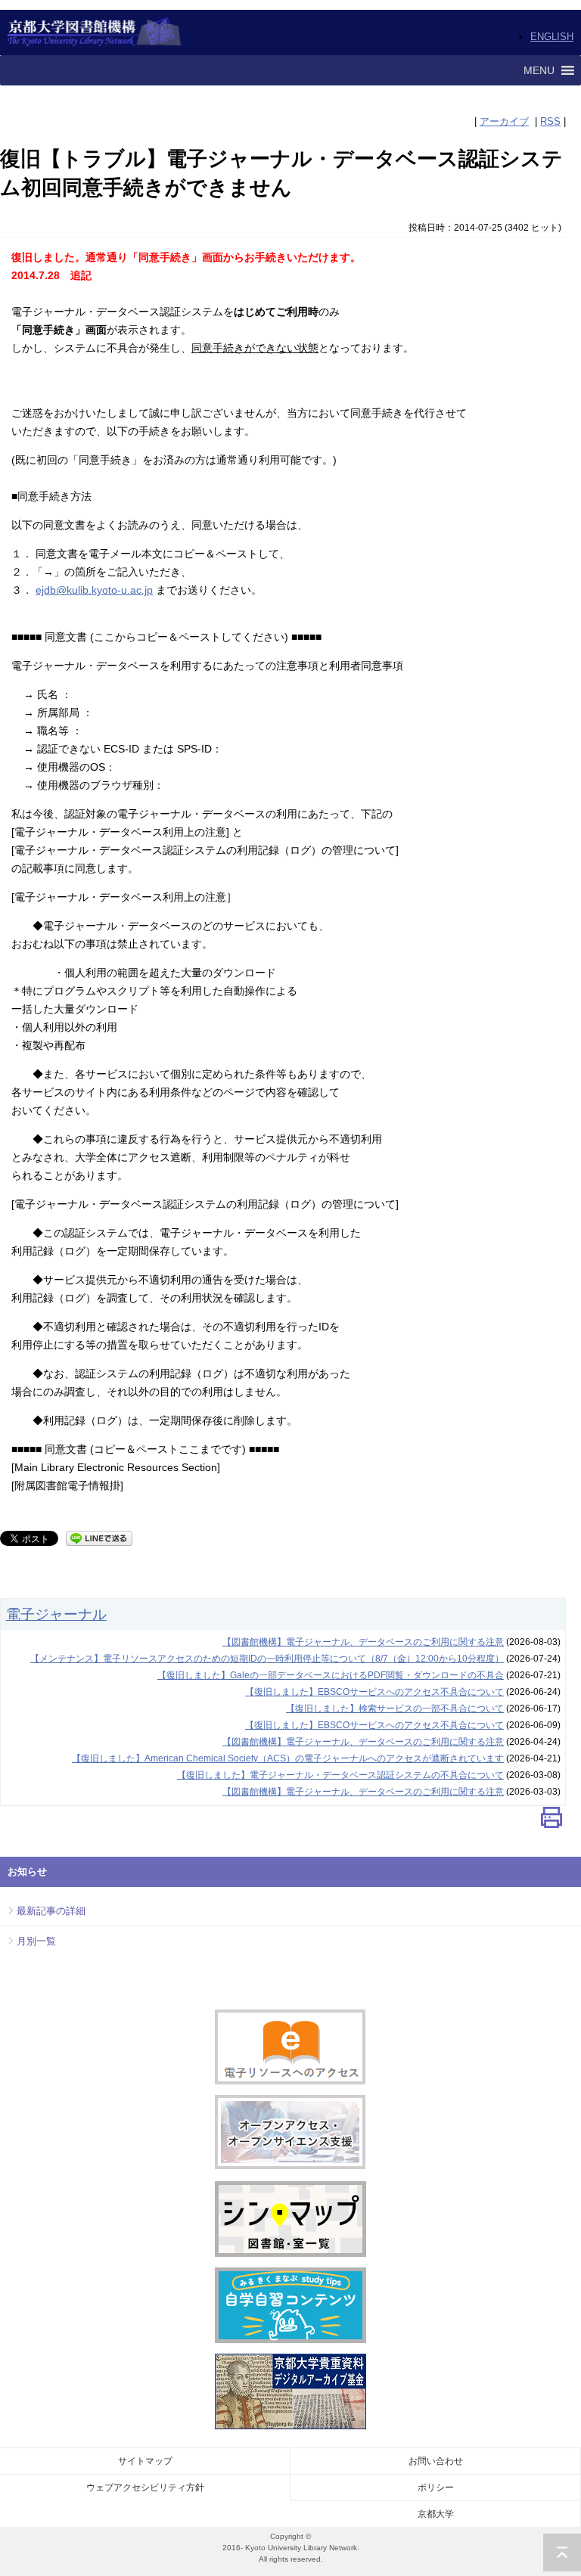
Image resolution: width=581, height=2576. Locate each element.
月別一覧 (36, 1941)
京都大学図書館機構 (95, 33)
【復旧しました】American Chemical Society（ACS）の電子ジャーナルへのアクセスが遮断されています (288, 1758)
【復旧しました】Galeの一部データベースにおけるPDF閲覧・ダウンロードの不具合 (331, 1675)
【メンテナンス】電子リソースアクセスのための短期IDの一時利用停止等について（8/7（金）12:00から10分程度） (267, 1659)
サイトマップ (145, 2461)
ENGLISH (552, 37)
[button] (539, 70)
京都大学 (436, 2514)
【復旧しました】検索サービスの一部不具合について (395, 1709)
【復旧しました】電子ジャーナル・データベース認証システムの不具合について (340, 1775)
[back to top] (562, 2553)
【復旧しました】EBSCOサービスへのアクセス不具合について (374, 1692)
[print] (551, 1821)
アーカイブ (504, 121)
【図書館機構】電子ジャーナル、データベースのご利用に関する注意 (363, 1642)
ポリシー (436, 2488)
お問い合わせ (436, 2461)
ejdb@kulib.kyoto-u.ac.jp (94, 590)
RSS (550, 121)
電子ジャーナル (56, 1614)
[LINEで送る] (99, 1537)
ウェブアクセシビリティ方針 (145, 2488)
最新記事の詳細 (51, 1911)
